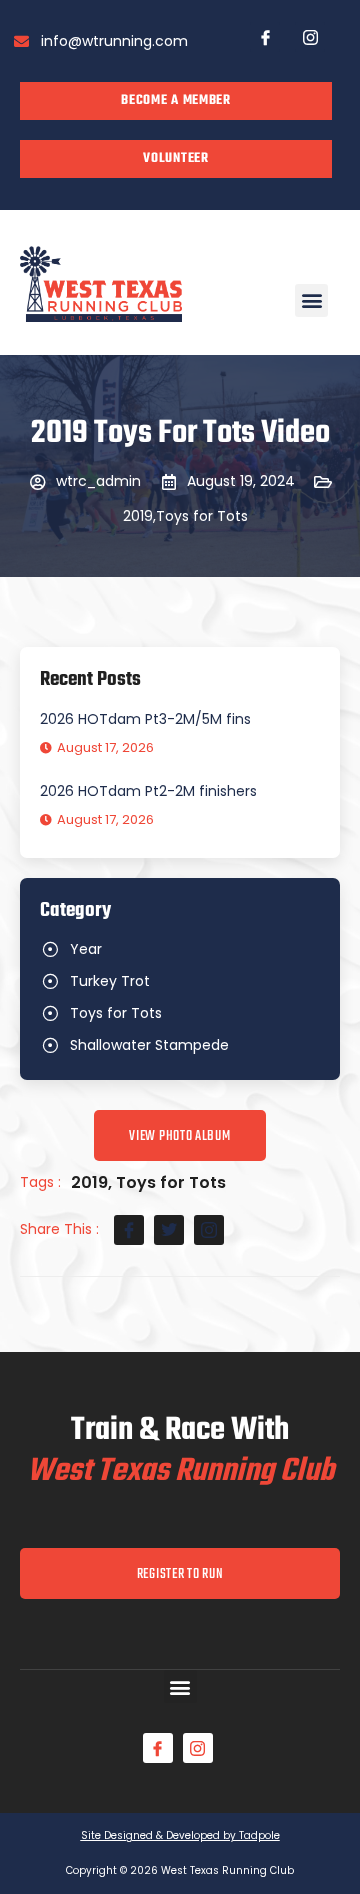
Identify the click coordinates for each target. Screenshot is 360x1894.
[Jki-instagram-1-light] (310, 37)
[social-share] (129, 1230)
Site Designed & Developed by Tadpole (180, 1835)
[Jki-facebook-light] (265, 37)
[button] (311, 300)
